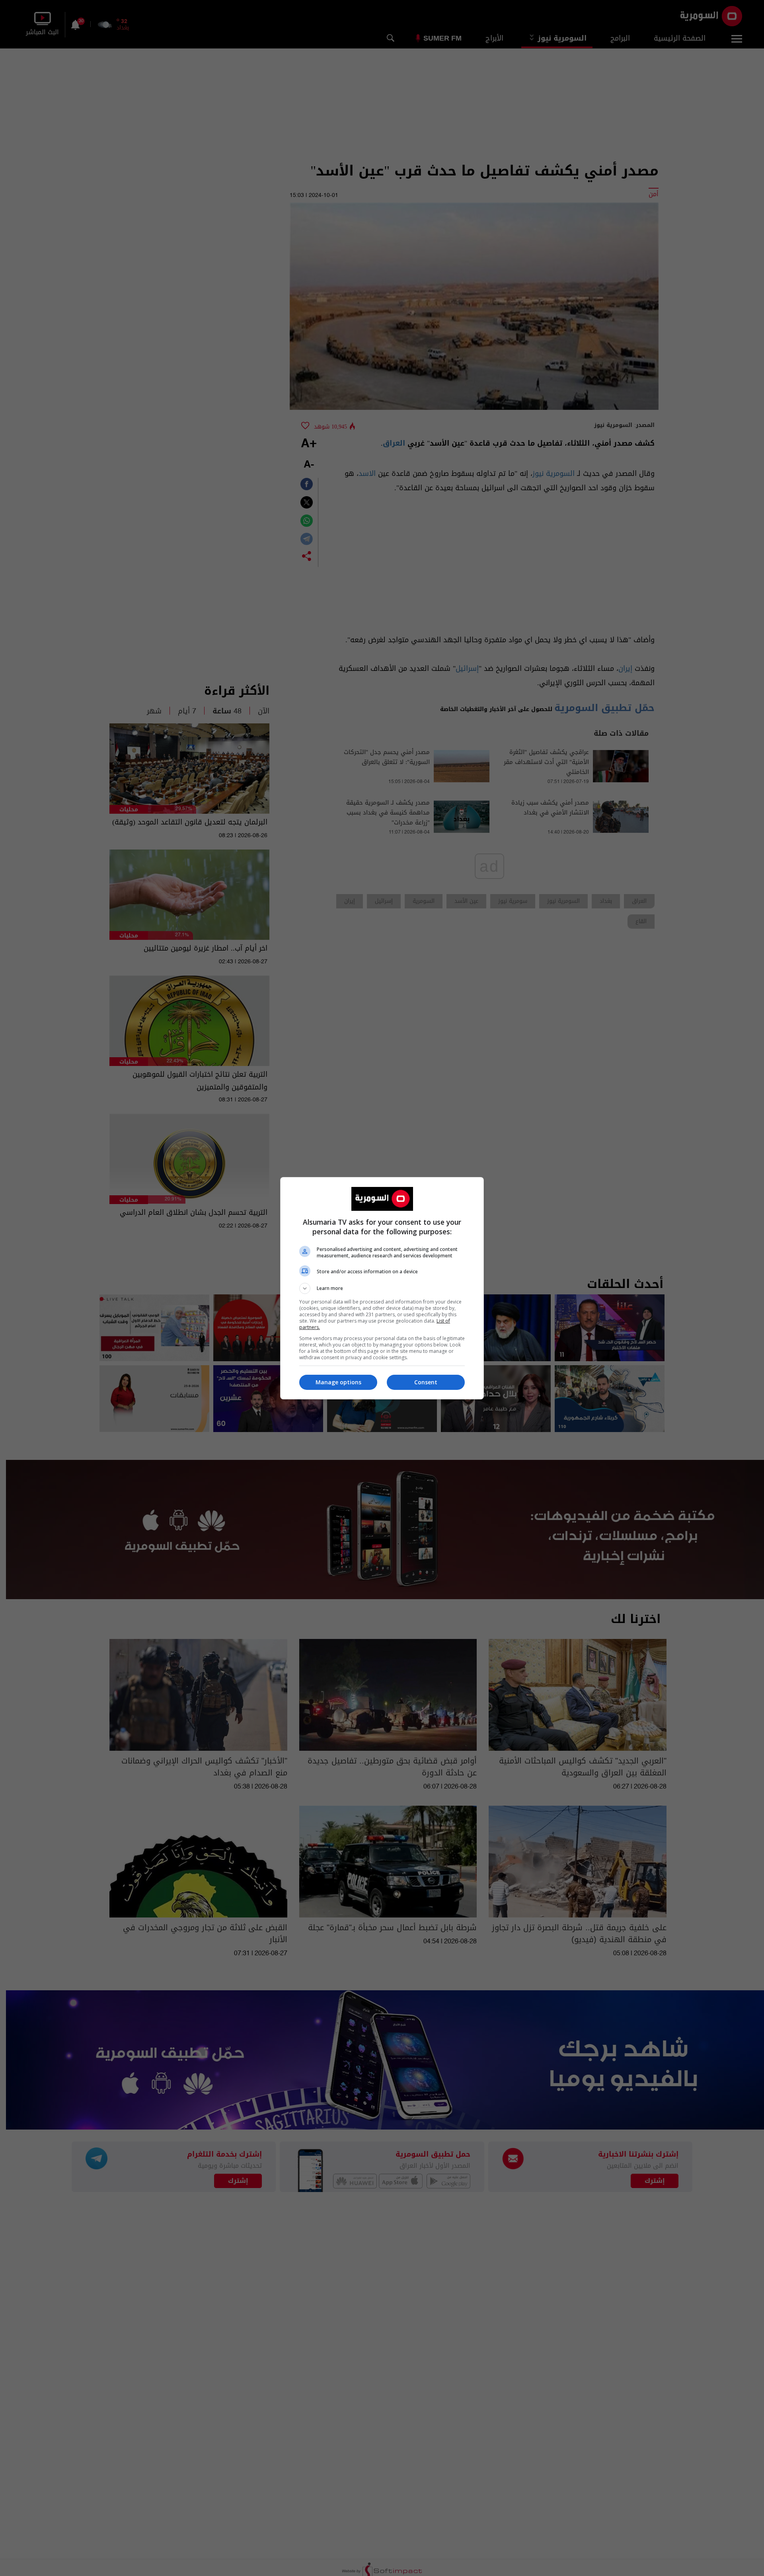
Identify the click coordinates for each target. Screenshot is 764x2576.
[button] (382, 1288)
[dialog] (382, 1288)
